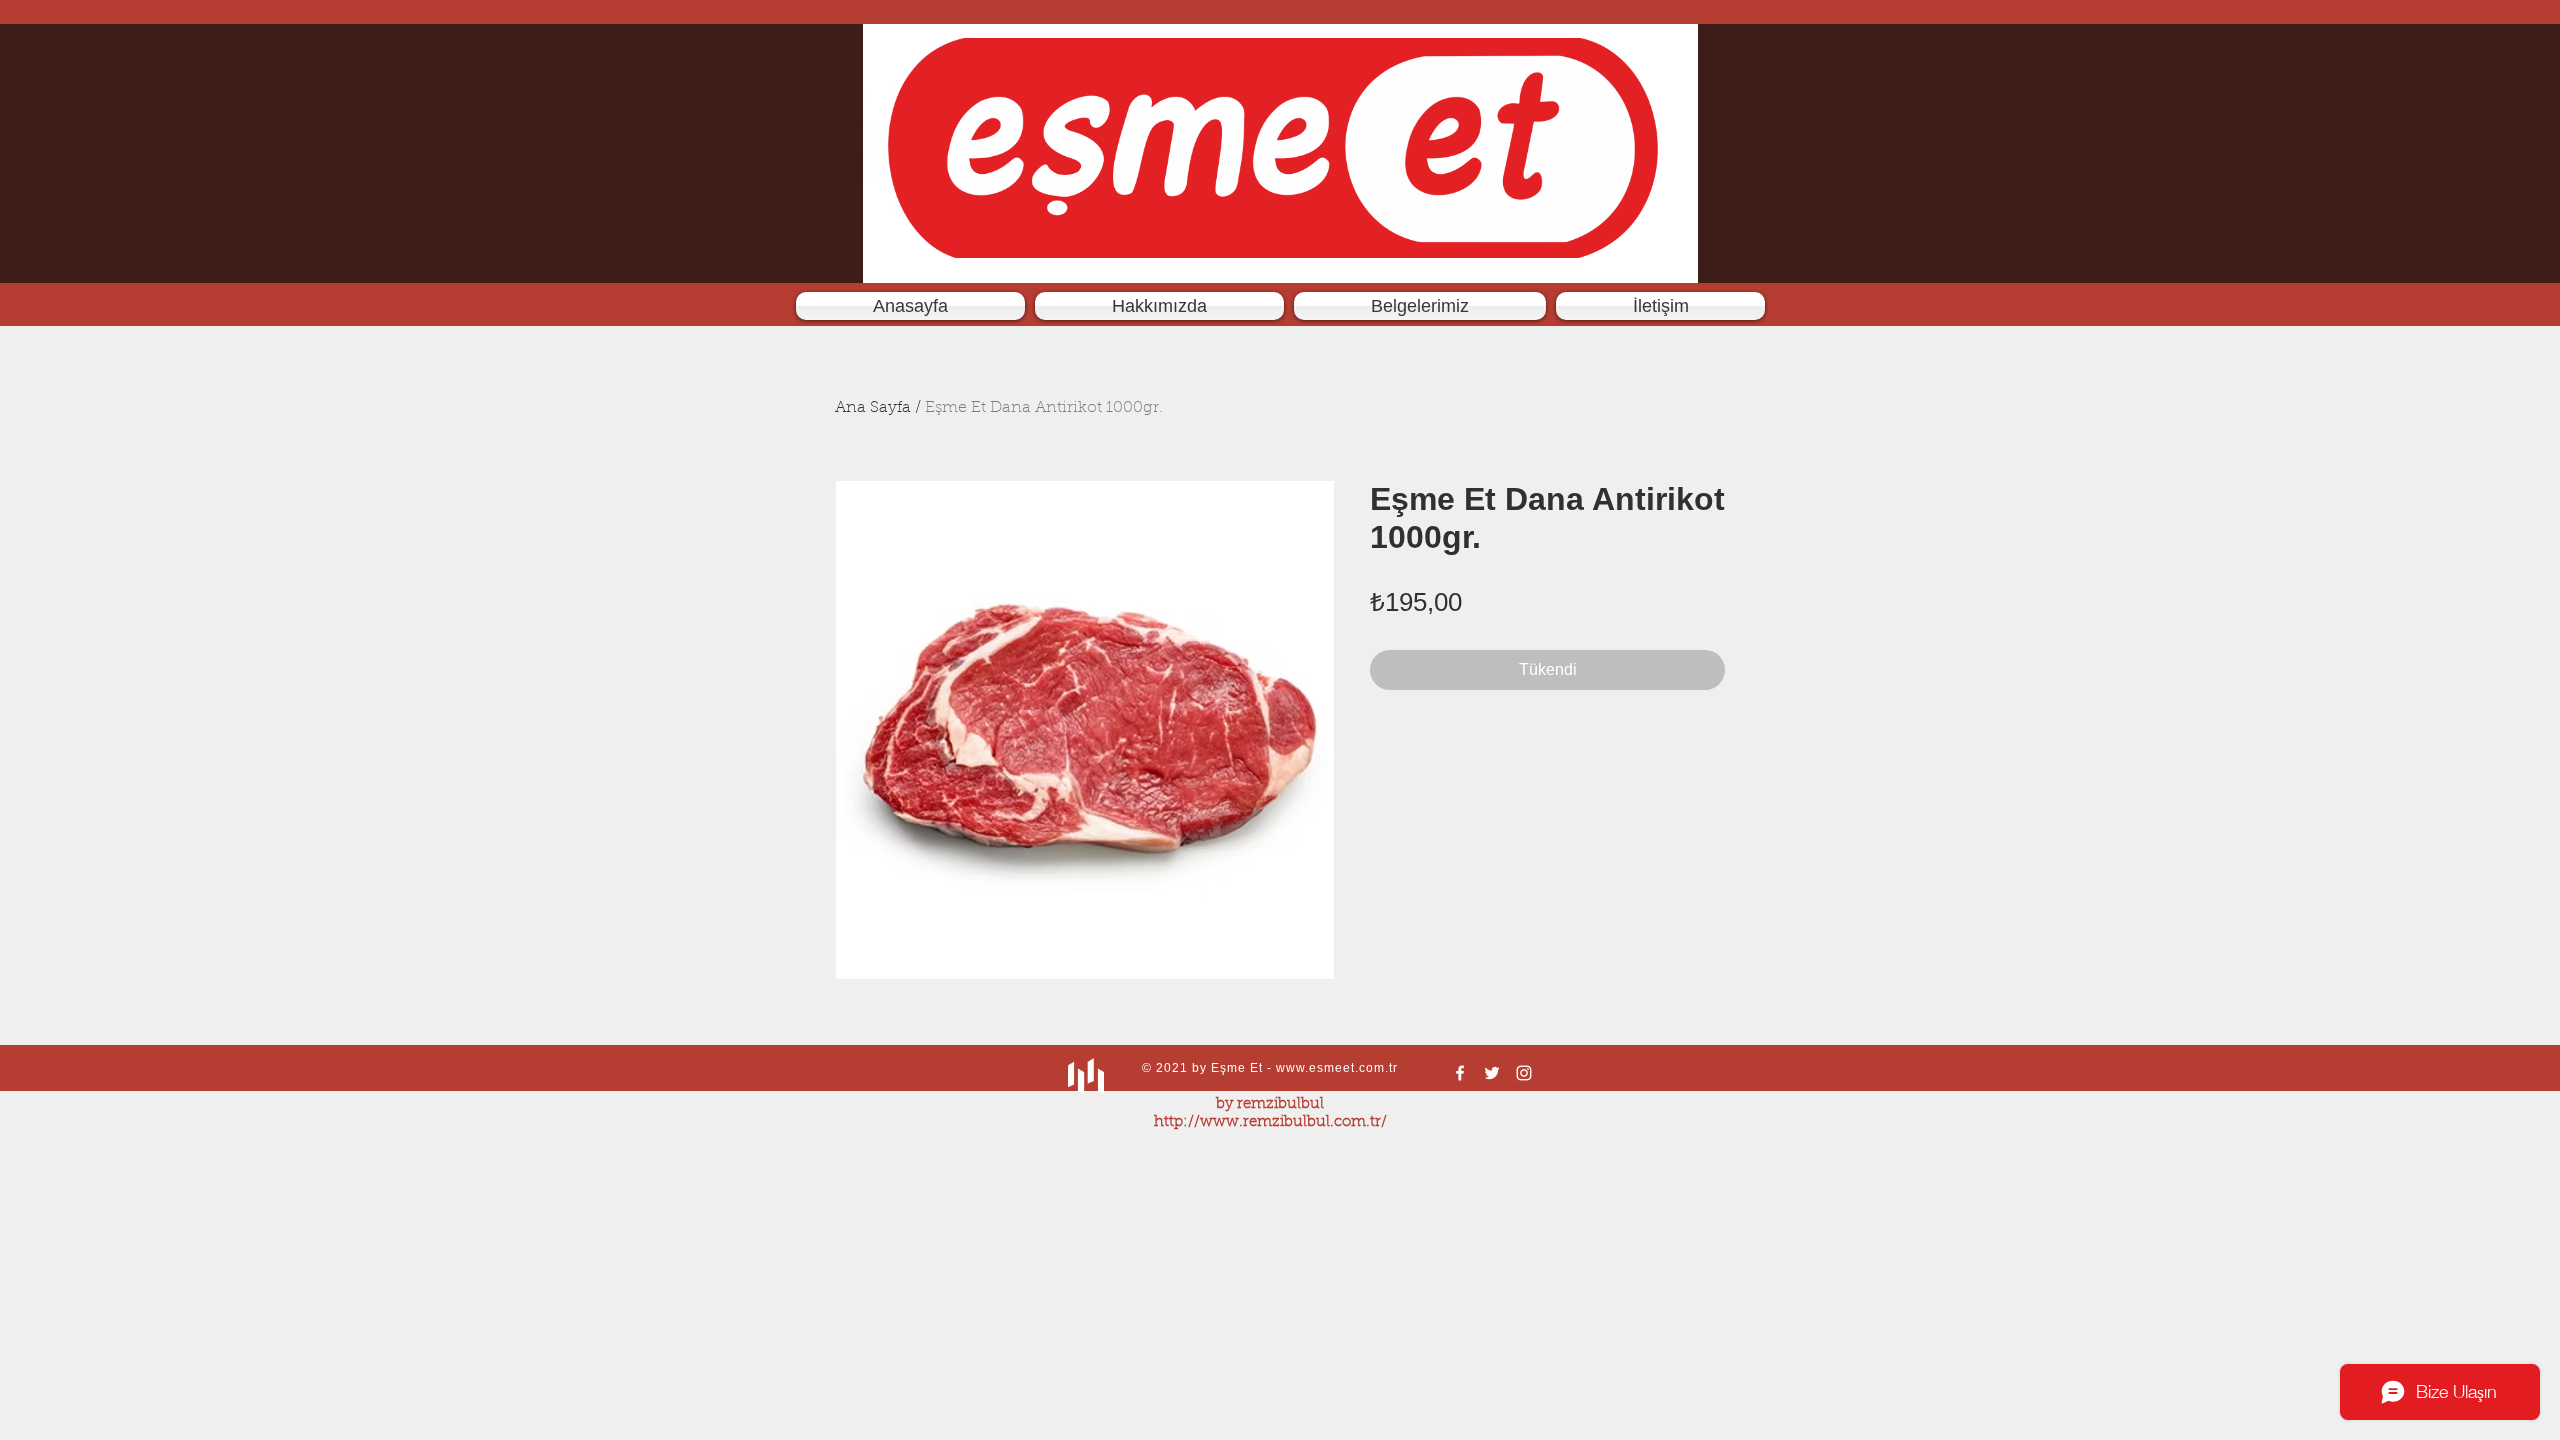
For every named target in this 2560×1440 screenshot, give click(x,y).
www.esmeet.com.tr (1337, 1068)
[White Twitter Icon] (1492, 1073)
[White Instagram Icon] (1524, 1073)
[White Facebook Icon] (1460, 1073)
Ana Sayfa (873, 408)
